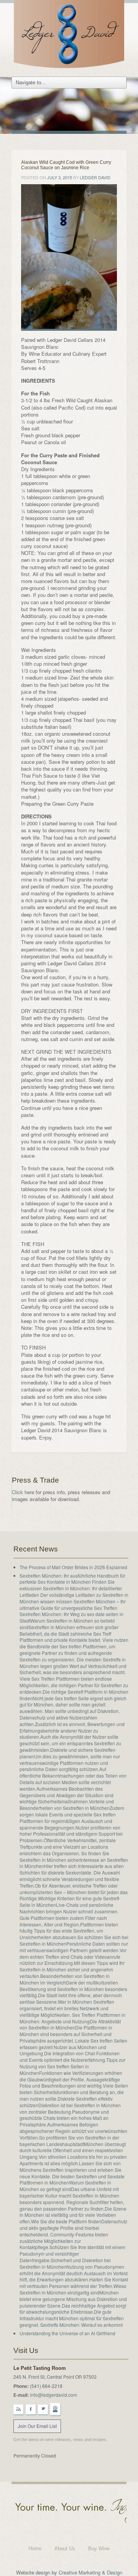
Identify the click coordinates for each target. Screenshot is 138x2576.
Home (35, 2549)
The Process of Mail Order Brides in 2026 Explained (73, 1567)
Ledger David (95, 177)
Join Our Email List (37, 2426)
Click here (23, 1492)
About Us (65, 2549)
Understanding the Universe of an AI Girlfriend (67, 2333)
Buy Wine (99, 2549)
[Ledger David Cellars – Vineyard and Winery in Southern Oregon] (69, 36)
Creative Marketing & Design (90, 2572)
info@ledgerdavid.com (53, 2395)
